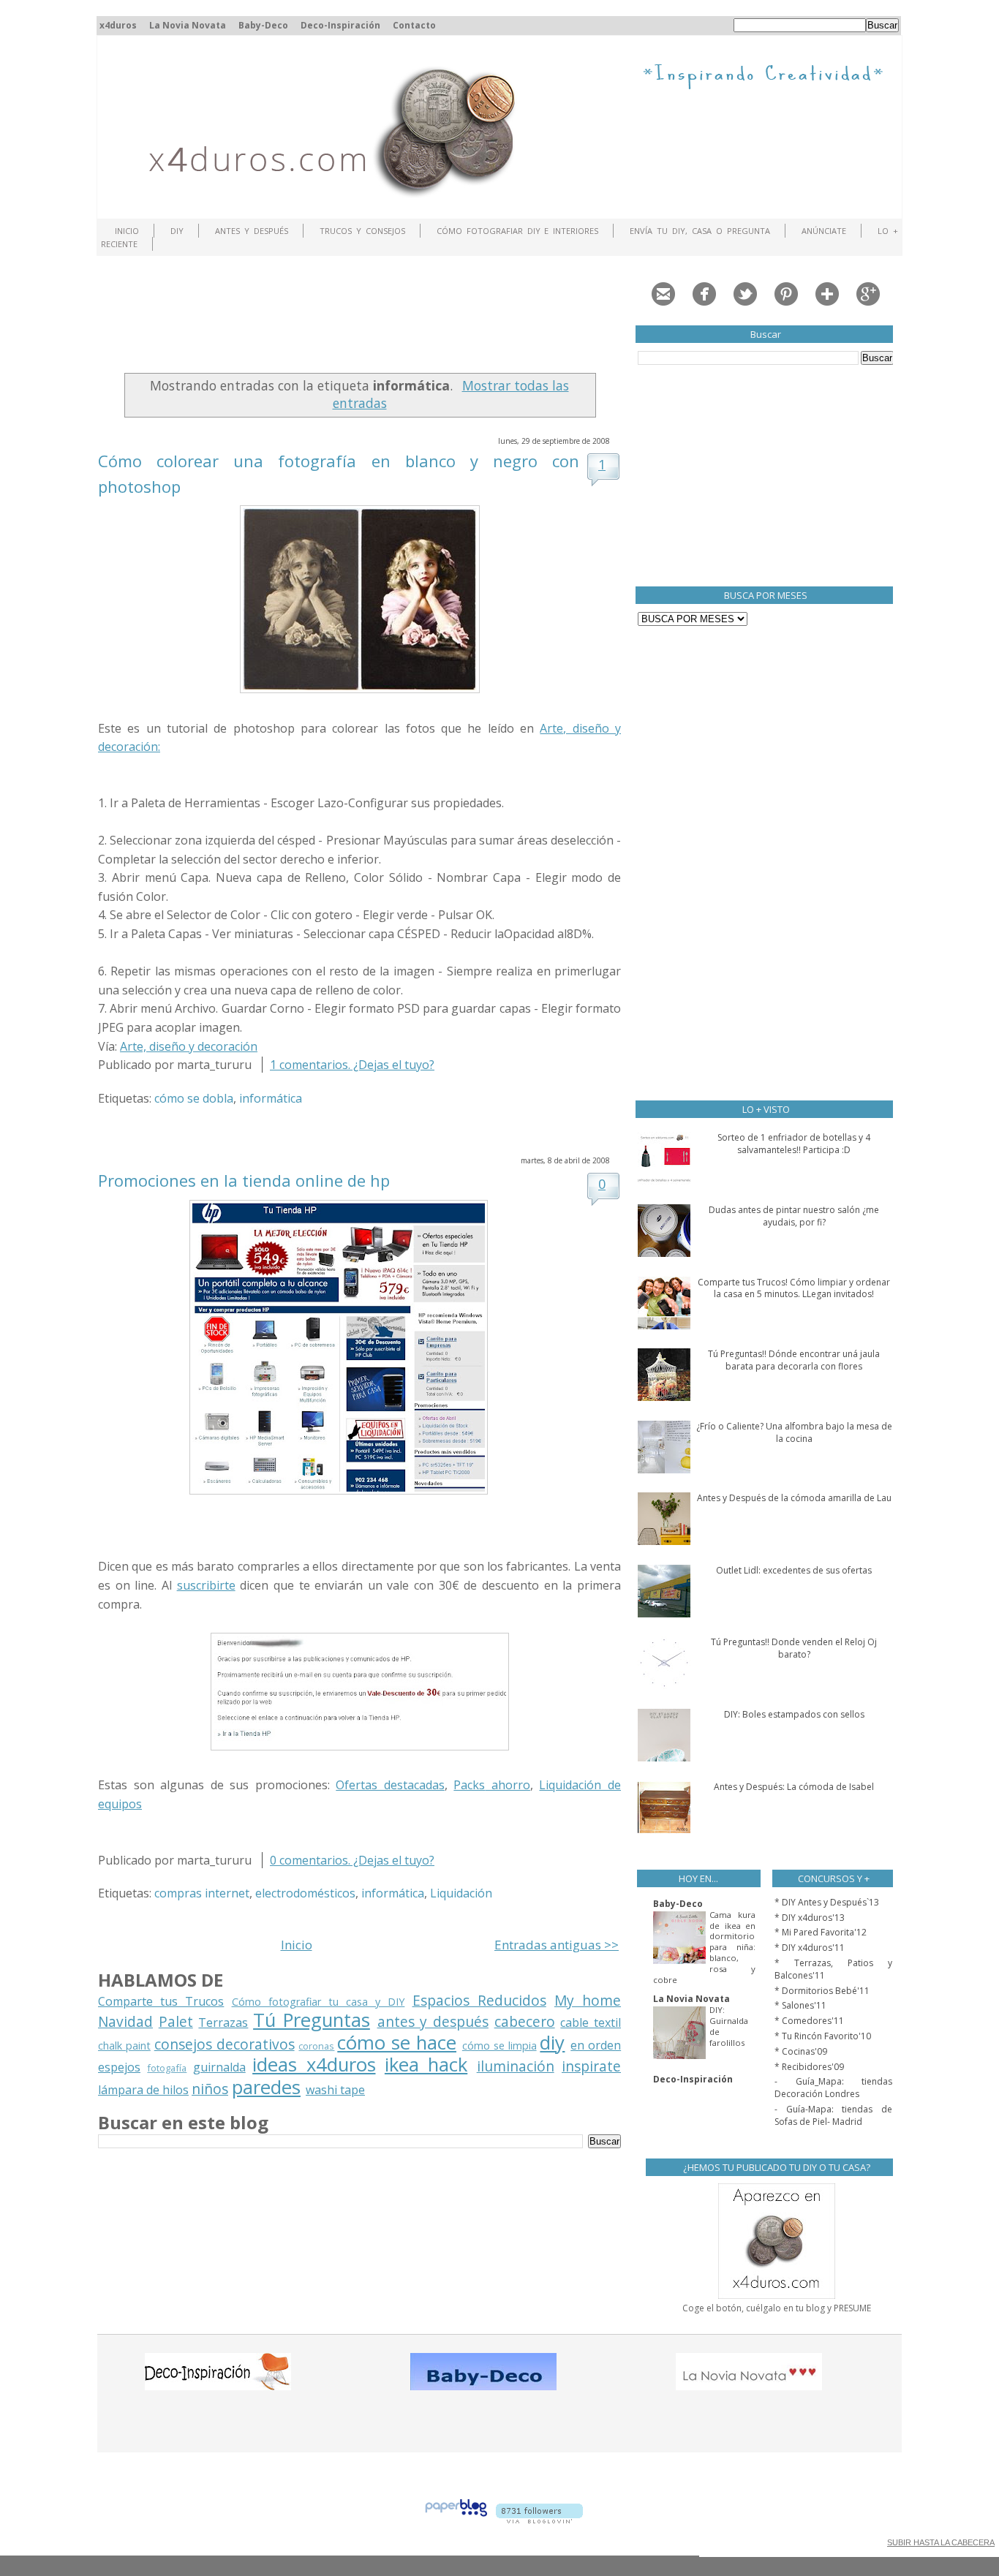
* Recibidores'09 (809, 2067)
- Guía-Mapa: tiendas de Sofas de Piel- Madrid (833, 2115)
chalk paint (124, 2046)
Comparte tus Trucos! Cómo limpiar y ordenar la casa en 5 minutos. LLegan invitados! (794, 1288)
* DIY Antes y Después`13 (827, 1902)
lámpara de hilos (143, 2090)
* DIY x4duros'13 (810, 1918)
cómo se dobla (194, 1098)
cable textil (591, 2022)
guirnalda (219, 2067)
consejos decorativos (225, 2044)
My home (588, 2000)
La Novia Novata (188, 25)
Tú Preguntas (312, 2020)
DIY (177, 231)
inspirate (591, 2066)
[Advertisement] (364, 318)
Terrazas (223, 2022)
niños (210, 2089)
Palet (176, 2021)
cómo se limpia (499, 2046)
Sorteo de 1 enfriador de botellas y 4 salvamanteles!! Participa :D (794, 1144)
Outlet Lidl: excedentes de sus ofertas (794, 1570)
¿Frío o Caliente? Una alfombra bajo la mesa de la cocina (794, 1432)
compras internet (202, 1893)
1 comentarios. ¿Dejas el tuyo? (352, 1065)
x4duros (118, 25)
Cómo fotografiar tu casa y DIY (318, 2002)
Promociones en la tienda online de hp (244, 1180)
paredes (266, 2087)
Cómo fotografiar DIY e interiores (518, 231)
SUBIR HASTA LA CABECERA (941, 2542)
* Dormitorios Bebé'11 (822, 1991)
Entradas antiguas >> (557, 1945)
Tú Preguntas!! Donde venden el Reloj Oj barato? (794, 1648)
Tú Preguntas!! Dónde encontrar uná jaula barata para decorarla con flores (794, 1360)
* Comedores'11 (809, 2021)
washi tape (335, 2090)
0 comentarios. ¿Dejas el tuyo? (352, 1860)
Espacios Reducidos (479, 2000)
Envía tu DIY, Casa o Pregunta (700, 231)
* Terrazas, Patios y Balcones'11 (833, 1969)
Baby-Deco (263, 25)
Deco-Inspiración (340, 25)
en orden (596, 2045)
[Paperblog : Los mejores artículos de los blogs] (456, 2519)
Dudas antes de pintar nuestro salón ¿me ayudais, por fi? (794, 1216)
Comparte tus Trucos (161, 2001)
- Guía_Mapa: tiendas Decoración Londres (833, 2088)
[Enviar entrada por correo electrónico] (453, 1065)
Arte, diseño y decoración (189, 1046)
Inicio (127, 231)
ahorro (492, 1785)
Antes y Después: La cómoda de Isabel (794, 1787)
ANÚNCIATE (824, 231)
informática (271, 1098)
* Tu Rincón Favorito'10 (823, 2036)
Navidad (125, 2021)
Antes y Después (252, 231)
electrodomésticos (305, 1893)
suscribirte (206, 1585)
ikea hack (426, 2065)
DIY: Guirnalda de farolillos (729, 2026)
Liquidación (461, 1893)
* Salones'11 (800, 2005)
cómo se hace (397, 2043)
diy (552, 2043)
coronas (316, 2046)
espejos (119, 2067)
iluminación (516, 2066)
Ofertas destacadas (390, 1785)
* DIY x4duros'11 (810, 1948)
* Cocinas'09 (801, 2051)
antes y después (433, 2021)
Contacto (414, 25)
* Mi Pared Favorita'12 (821, 1932)
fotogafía (167, 2068)
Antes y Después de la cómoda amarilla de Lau (794, 1498)
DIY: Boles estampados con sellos (794, 1714)
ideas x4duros (314, 2065)
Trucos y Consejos (362, 231)
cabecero (525, 2021)
